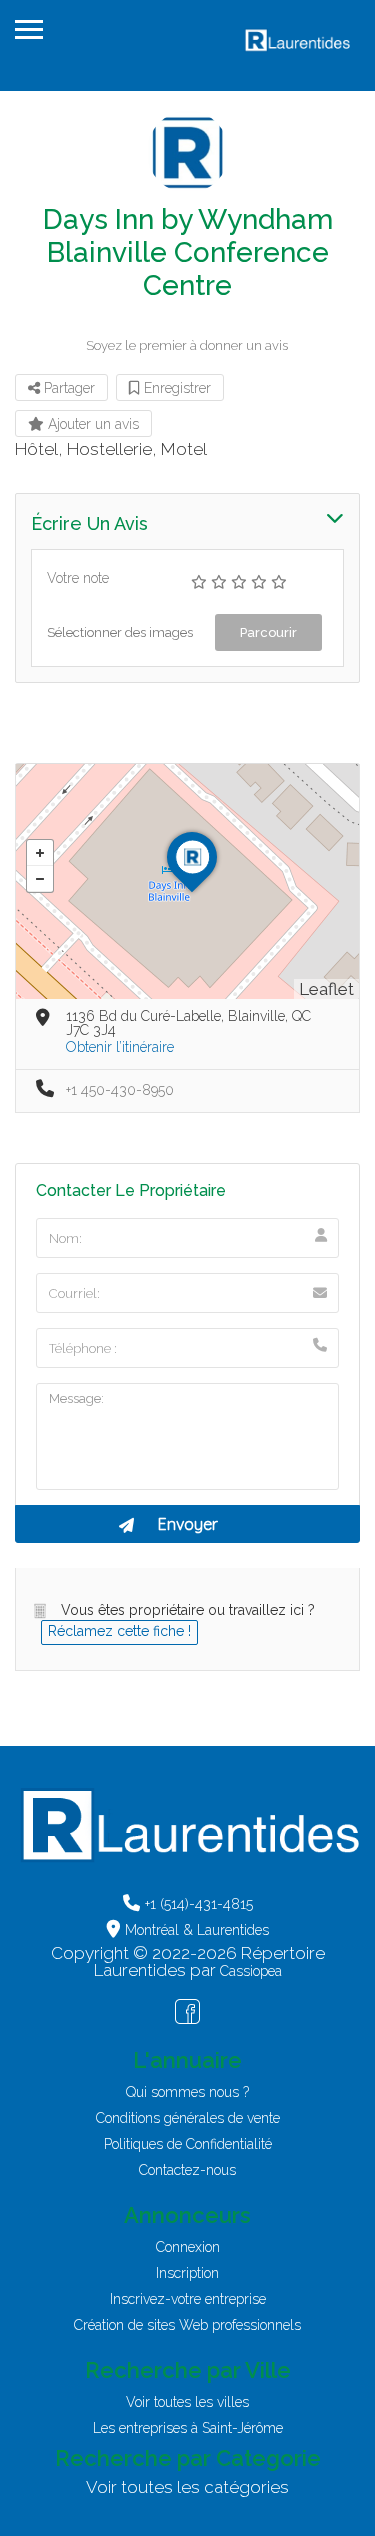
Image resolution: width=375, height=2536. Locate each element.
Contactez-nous (187, 2170)
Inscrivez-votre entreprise (188, 2299)
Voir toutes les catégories (187, 2487)
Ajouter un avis (91, 424)
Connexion (188, 2247)
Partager (67, 388)
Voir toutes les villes (187, 2402)
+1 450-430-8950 (120, 1090)
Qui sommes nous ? (187, 2092)
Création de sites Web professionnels (187, 2325)
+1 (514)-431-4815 (199, 1904)
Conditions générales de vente (188, 2118)
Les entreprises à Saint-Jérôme (188, 2428)
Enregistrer (175, 388)
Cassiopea (251, 1971)
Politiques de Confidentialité (188, 2144)
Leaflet (326, 989)
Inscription (187, 2273)
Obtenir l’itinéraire (120, 1047)
